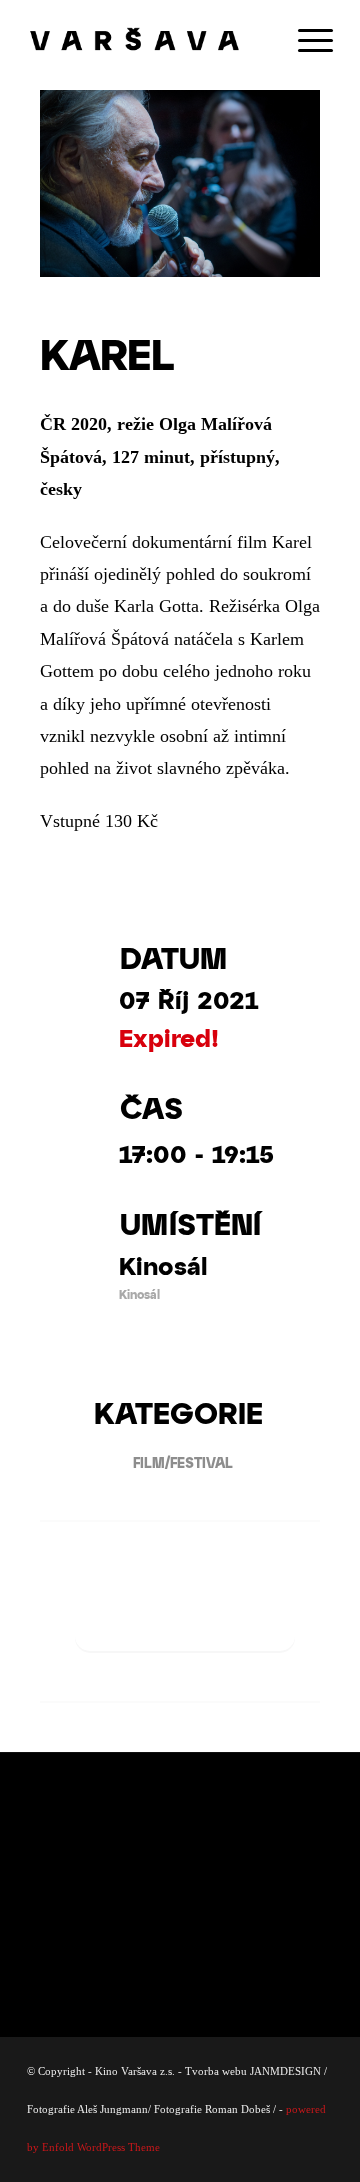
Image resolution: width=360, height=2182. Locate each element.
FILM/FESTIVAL (183, 1462)
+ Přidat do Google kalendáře (185, 1617)
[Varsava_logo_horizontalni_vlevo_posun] (149, 40)
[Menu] (305, 40)
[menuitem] (305, 40)
